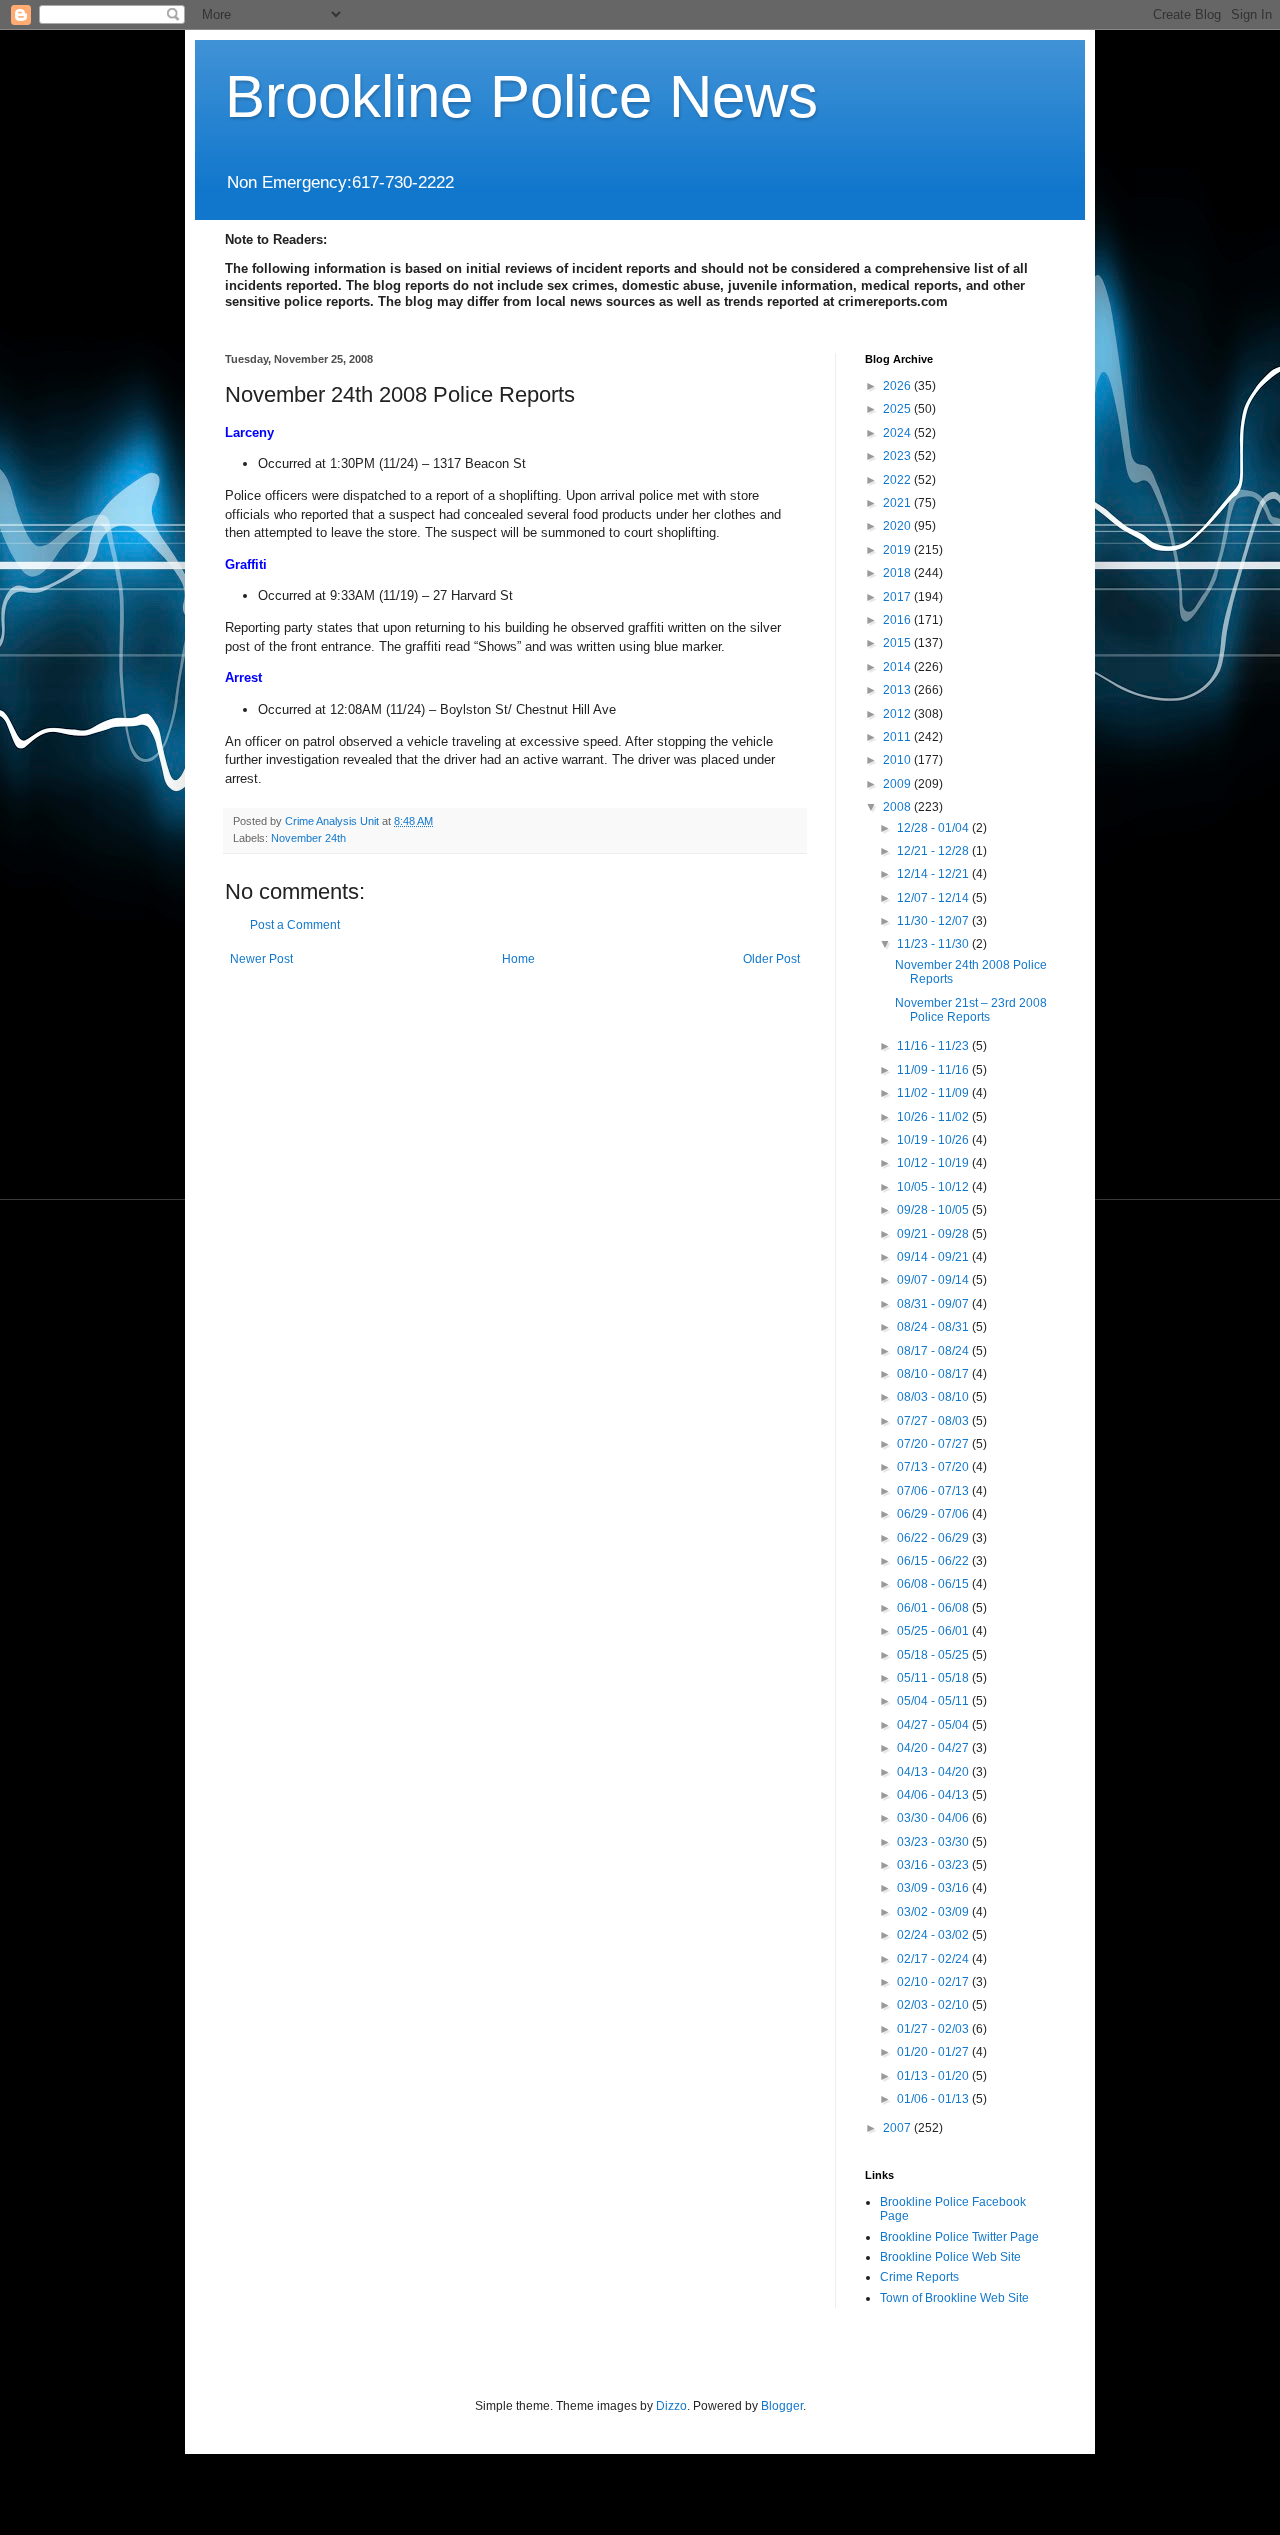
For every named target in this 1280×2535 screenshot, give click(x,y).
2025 (898, 409)
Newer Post (261, 959)
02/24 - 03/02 (934, 1935)
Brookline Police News (521, 96)
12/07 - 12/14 (934, 898)
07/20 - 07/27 (934, 1444)
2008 (898, 807)
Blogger (782, 2406)
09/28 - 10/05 (934, 1210)
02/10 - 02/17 (934, 1982)
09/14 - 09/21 (934, 1257)
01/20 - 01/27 (934, 2052)
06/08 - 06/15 (934, 1584)
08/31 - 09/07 (934, 1304)
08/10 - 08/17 (934, 1374)
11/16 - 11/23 (934, 1046)
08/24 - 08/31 (934, 1327)
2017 (898, 597)
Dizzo (671, 2406)
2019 (898, 550)
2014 (898, 667)
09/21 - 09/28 (934, 1234)
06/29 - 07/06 (934, 1514)
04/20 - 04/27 (934, 1748)
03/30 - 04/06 (934, 1818)
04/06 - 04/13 (934, 1795)
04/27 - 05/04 (934, 1725)
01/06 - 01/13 (934, 2099)
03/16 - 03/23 (934, 1865)
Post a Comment (295, 925)
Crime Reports (919, 2277)
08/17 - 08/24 (934, 1351)
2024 (898, 433)
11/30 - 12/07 (934, 921)
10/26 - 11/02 (934, 1117)
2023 (898, 456)
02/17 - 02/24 (934, 1959)
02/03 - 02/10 (934, 2005)
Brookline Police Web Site (950, 2257)
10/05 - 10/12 (934, 1187)
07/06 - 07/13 (934, 1491)
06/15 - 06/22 (934, 1561)
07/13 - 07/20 (934, 1467)
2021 (898, 503)
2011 (898, 737)
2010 (898, 760)
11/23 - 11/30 (934, 944)
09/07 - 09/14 (934, 1280)
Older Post (771, 959)
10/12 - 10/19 (934, 1163)
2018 (898, 573)
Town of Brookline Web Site (954, 2298)
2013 (898, 690)
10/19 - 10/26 (934, 1140)
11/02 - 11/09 (934, 1093)
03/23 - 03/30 (934, 1842)
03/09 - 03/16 (934, 1888)
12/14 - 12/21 (934, 874)
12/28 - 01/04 (934, 828)
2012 (898, 714)
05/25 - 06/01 (934, 1631)
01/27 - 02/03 (934, 2029)
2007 (898, 2128)
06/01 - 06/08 (934, 1608)
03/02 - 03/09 (934, 1912)
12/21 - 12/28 (934, 851)
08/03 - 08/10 (934, 1397)
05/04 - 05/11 (934, 1701)
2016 (898, 620)
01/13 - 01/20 (934, 2076)
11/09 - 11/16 (934, 1070)
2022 (898, 480)
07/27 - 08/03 (934, 1421)
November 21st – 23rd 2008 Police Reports (971, 1010)
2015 (898, 643)
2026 (898, 386)
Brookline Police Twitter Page (959, 2237)
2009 (898, 784)
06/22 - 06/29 (934, 1538)
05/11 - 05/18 (934, 1678)
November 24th (308, 838)
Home (518, 959)
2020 (898, 526)
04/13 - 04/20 (934, 1772)
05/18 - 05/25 (934, 1655)
